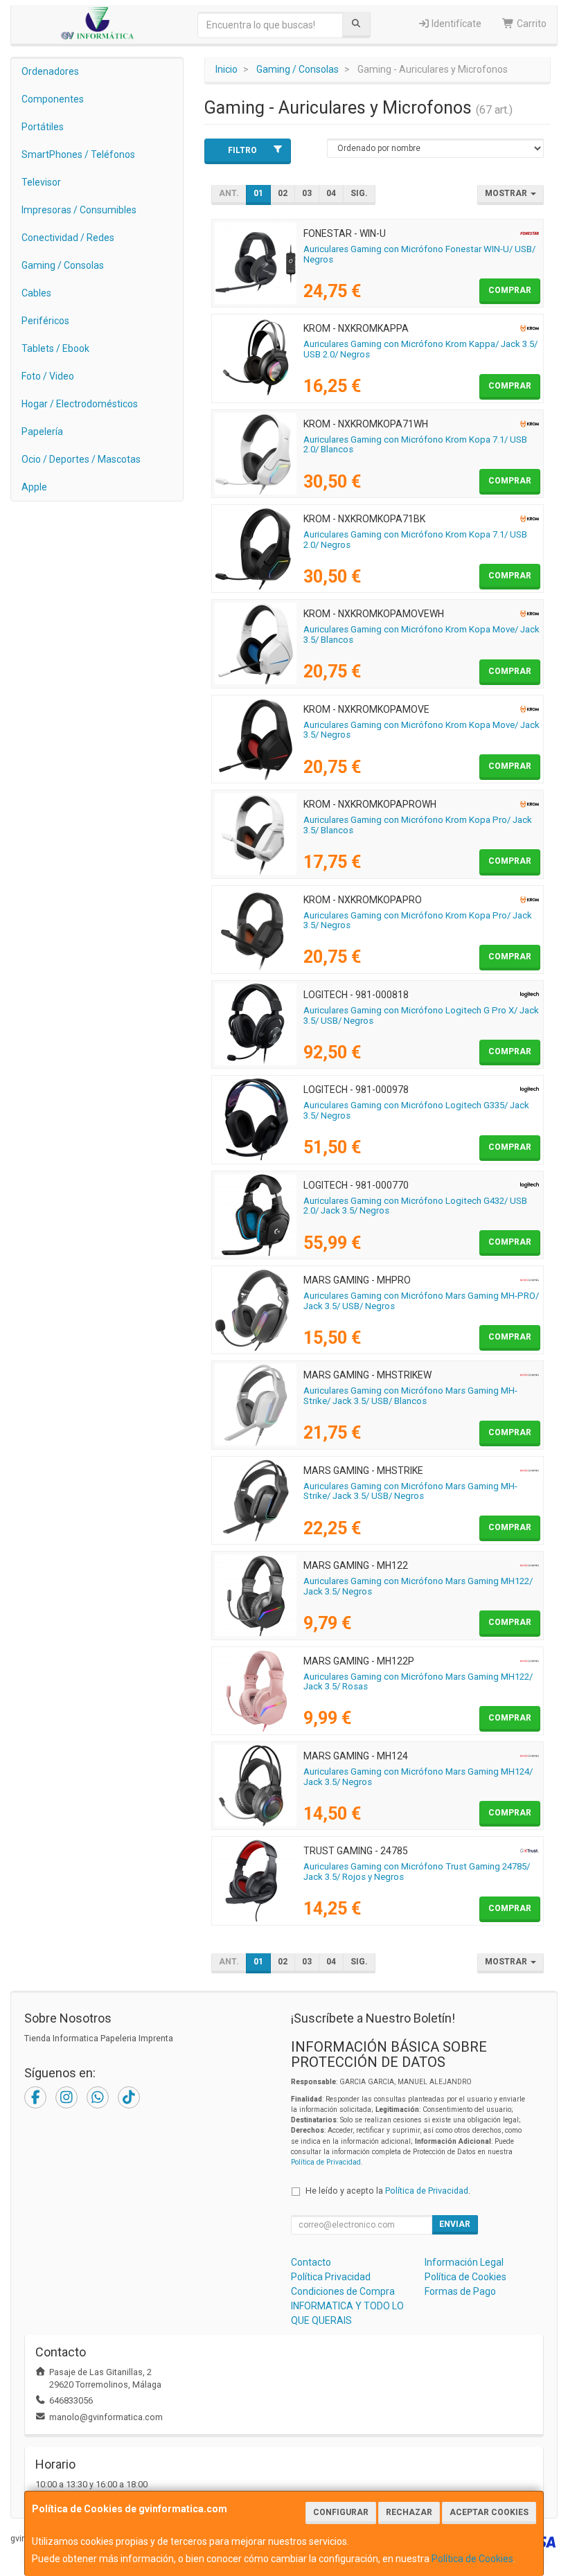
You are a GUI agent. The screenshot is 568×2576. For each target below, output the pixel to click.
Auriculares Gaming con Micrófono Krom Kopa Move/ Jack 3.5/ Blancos (421, 634)
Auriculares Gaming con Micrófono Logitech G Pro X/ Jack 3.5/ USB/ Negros (421, 1015)
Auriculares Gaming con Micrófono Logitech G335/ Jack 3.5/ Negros (416, 1110)
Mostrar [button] (507, 193)
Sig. (359, 193)
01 (258, 193)
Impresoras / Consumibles (79, 210)
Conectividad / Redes (68, 238)
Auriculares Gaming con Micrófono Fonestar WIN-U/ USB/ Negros (419, 254)
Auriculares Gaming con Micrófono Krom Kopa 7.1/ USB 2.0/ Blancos (415, 445)
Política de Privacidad (326, 2162)
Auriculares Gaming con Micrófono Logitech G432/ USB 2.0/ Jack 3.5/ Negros (415, 1206)
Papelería (42, 432)
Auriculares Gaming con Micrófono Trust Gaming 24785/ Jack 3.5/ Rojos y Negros (417, 1872)
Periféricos (45, 321)
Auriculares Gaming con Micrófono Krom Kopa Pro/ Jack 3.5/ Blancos (418, 825)
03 (307, 193)
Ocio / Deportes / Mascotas (81, 459)
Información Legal (464, 2262)
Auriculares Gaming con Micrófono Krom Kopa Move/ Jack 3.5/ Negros (421, 730)
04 (331, 193)
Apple (34, 487)
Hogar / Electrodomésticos (80, 404)
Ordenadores (50, 71)
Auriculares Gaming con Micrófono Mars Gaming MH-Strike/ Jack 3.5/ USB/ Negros (410, 1491)
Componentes (53, 99)
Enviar (455, 2224)
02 (283, 193)
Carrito (531, 24)
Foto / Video (48, 376)
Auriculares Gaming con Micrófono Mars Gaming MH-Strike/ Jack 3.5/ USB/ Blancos (410, 1396)
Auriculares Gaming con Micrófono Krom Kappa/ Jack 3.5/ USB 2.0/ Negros (420, 349)
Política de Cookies (472, 2559)
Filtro (242, 150)
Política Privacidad (331, 2277)
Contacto (311, 2262)
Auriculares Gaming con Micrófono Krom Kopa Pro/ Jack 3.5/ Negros (418, 921)
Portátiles (43, 127)
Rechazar (409, 2512)
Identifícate (455, 24)
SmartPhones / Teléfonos (78, 154)
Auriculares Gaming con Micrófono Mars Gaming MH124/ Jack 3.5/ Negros (418, 1777)
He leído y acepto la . (388, 2191)
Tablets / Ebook (55, 348)
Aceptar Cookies (489, 2512)
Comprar (510, 290)
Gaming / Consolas (63, 265)
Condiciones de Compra (343, 2291)
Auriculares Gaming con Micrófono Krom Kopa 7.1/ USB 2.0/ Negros (415, 540)
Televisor (41, 182)
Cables (36, 293)
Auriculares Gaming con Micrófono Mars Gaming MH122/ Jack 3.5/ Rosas (418, 1682)
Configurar (341, 2512)
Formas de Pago (460, 2291)
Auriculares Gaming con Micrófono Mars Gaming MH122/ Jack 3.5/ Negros (418, 1586)
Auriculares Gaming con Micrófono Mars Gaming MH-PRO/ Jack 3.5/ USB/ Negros (421, 1301)
